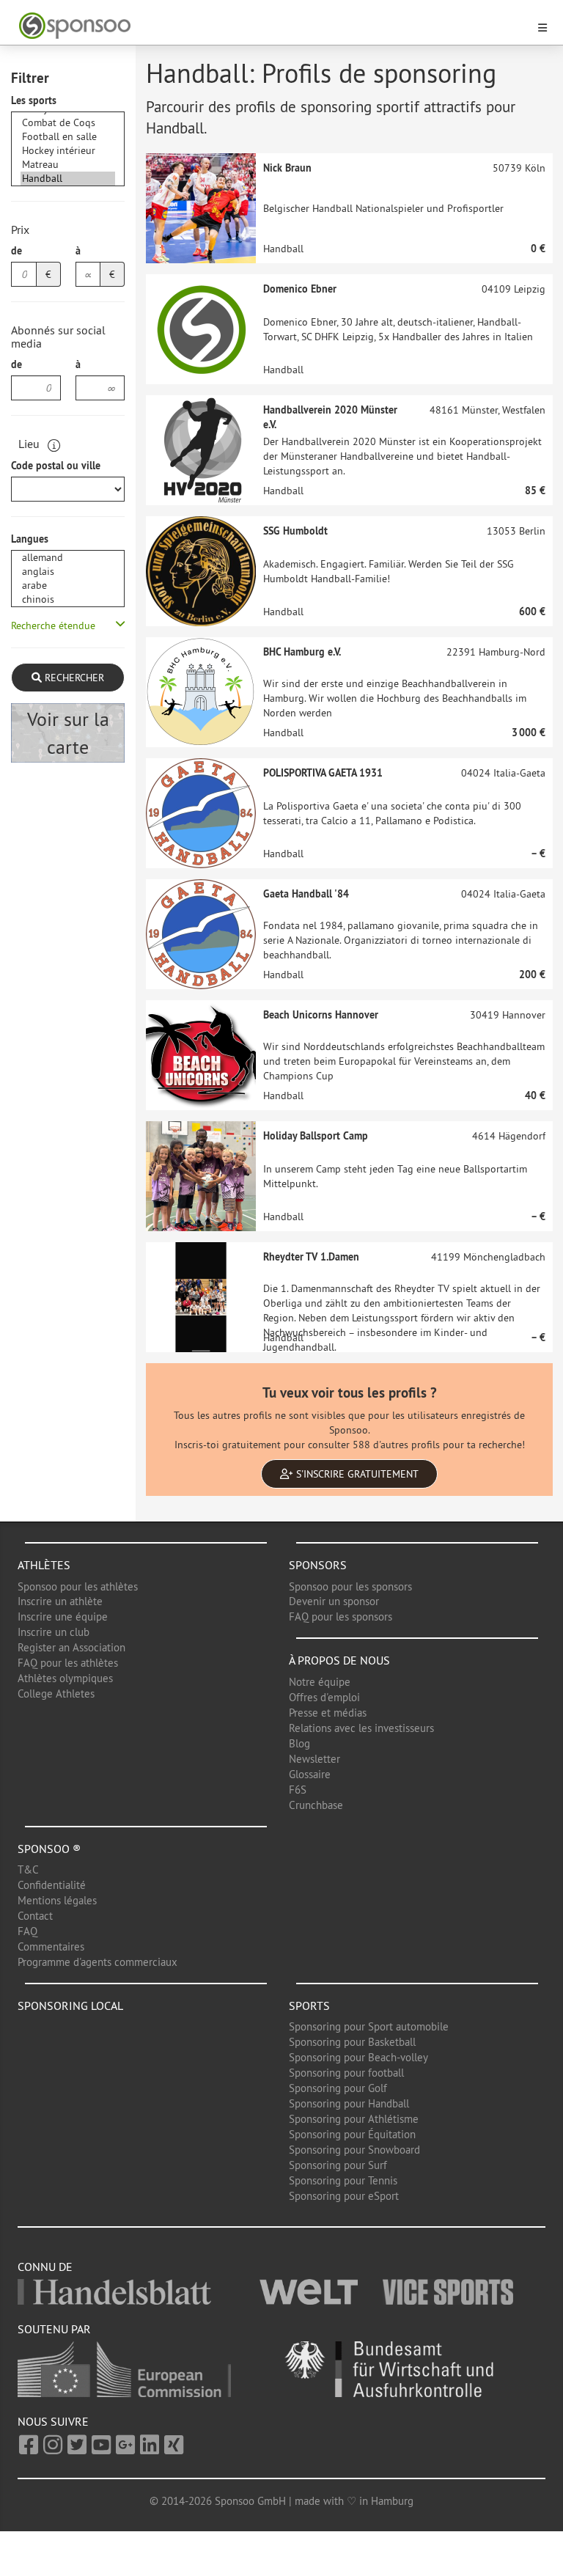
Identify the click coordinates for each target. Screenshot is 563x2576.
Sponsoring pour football (346, 2073)
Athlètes (44, 1565)
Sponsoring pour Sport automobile (369, 2026)
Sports (309, 2006)
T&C (28, 1869)
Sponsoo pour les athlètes (78, 1586)
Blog (299, 1743)
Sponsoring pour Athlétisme (354, 2119)
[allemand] (68, 558)
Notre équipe (320, 1682)
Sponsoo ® (49, 1849)
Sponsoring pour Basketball (352, 2042)
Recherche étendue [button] (53, 625)
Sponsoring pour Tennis (343, 2180)
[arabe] (68, 586)
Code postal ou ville (56, 466)
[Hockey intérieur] (68, 151)
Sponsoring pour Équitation (352, 2134)
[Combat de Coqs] (68, 123)
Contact (35, 1916)
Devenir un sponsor (334, 1601)
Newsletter (314, 1759)
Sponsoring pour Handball (349, 2103)
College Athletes (56, 1694)
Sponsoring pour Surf (338, 2165)
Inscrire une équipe (63, 1617)
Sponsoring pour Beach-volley (358, 2057)
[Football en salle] (68, 137)
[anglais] (68, 572)
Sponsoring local (70, 2006)
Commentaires (51, 1946)
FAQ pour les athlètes (68, 1663)
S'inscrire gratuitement (356, 1474)
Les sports (34, 100)
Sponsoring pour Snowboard (354, 2150)
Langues (30, 539)
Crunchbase (316, 1805)
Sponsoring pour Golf (338, 2088)
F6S (298, 1790)
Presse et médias (328, 1713)
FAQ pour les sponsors (341, 1617)
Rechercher (73, 678)
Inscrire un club (54, 1632)
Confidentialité (52, 1885)
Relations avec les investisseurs (361, 1728)
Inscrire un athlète (60, 1601)
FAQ (27, 1931)
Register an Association (71, 1647)
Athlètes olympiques (65, 1678)
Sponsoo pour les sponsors (350, 1586)
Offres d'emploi (324, 1697)
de (16, 251)
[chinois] (68, 599)
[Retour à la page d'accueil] (273, 26)
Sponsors (318, 1565)
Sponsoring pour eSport (344, 2196)
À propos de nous (339, 1660)
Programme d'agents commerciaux (97, 1962)
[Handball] (68, 179)
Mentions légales (57, 1900)
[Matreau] (68, 165)
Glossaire (310, 1774)
